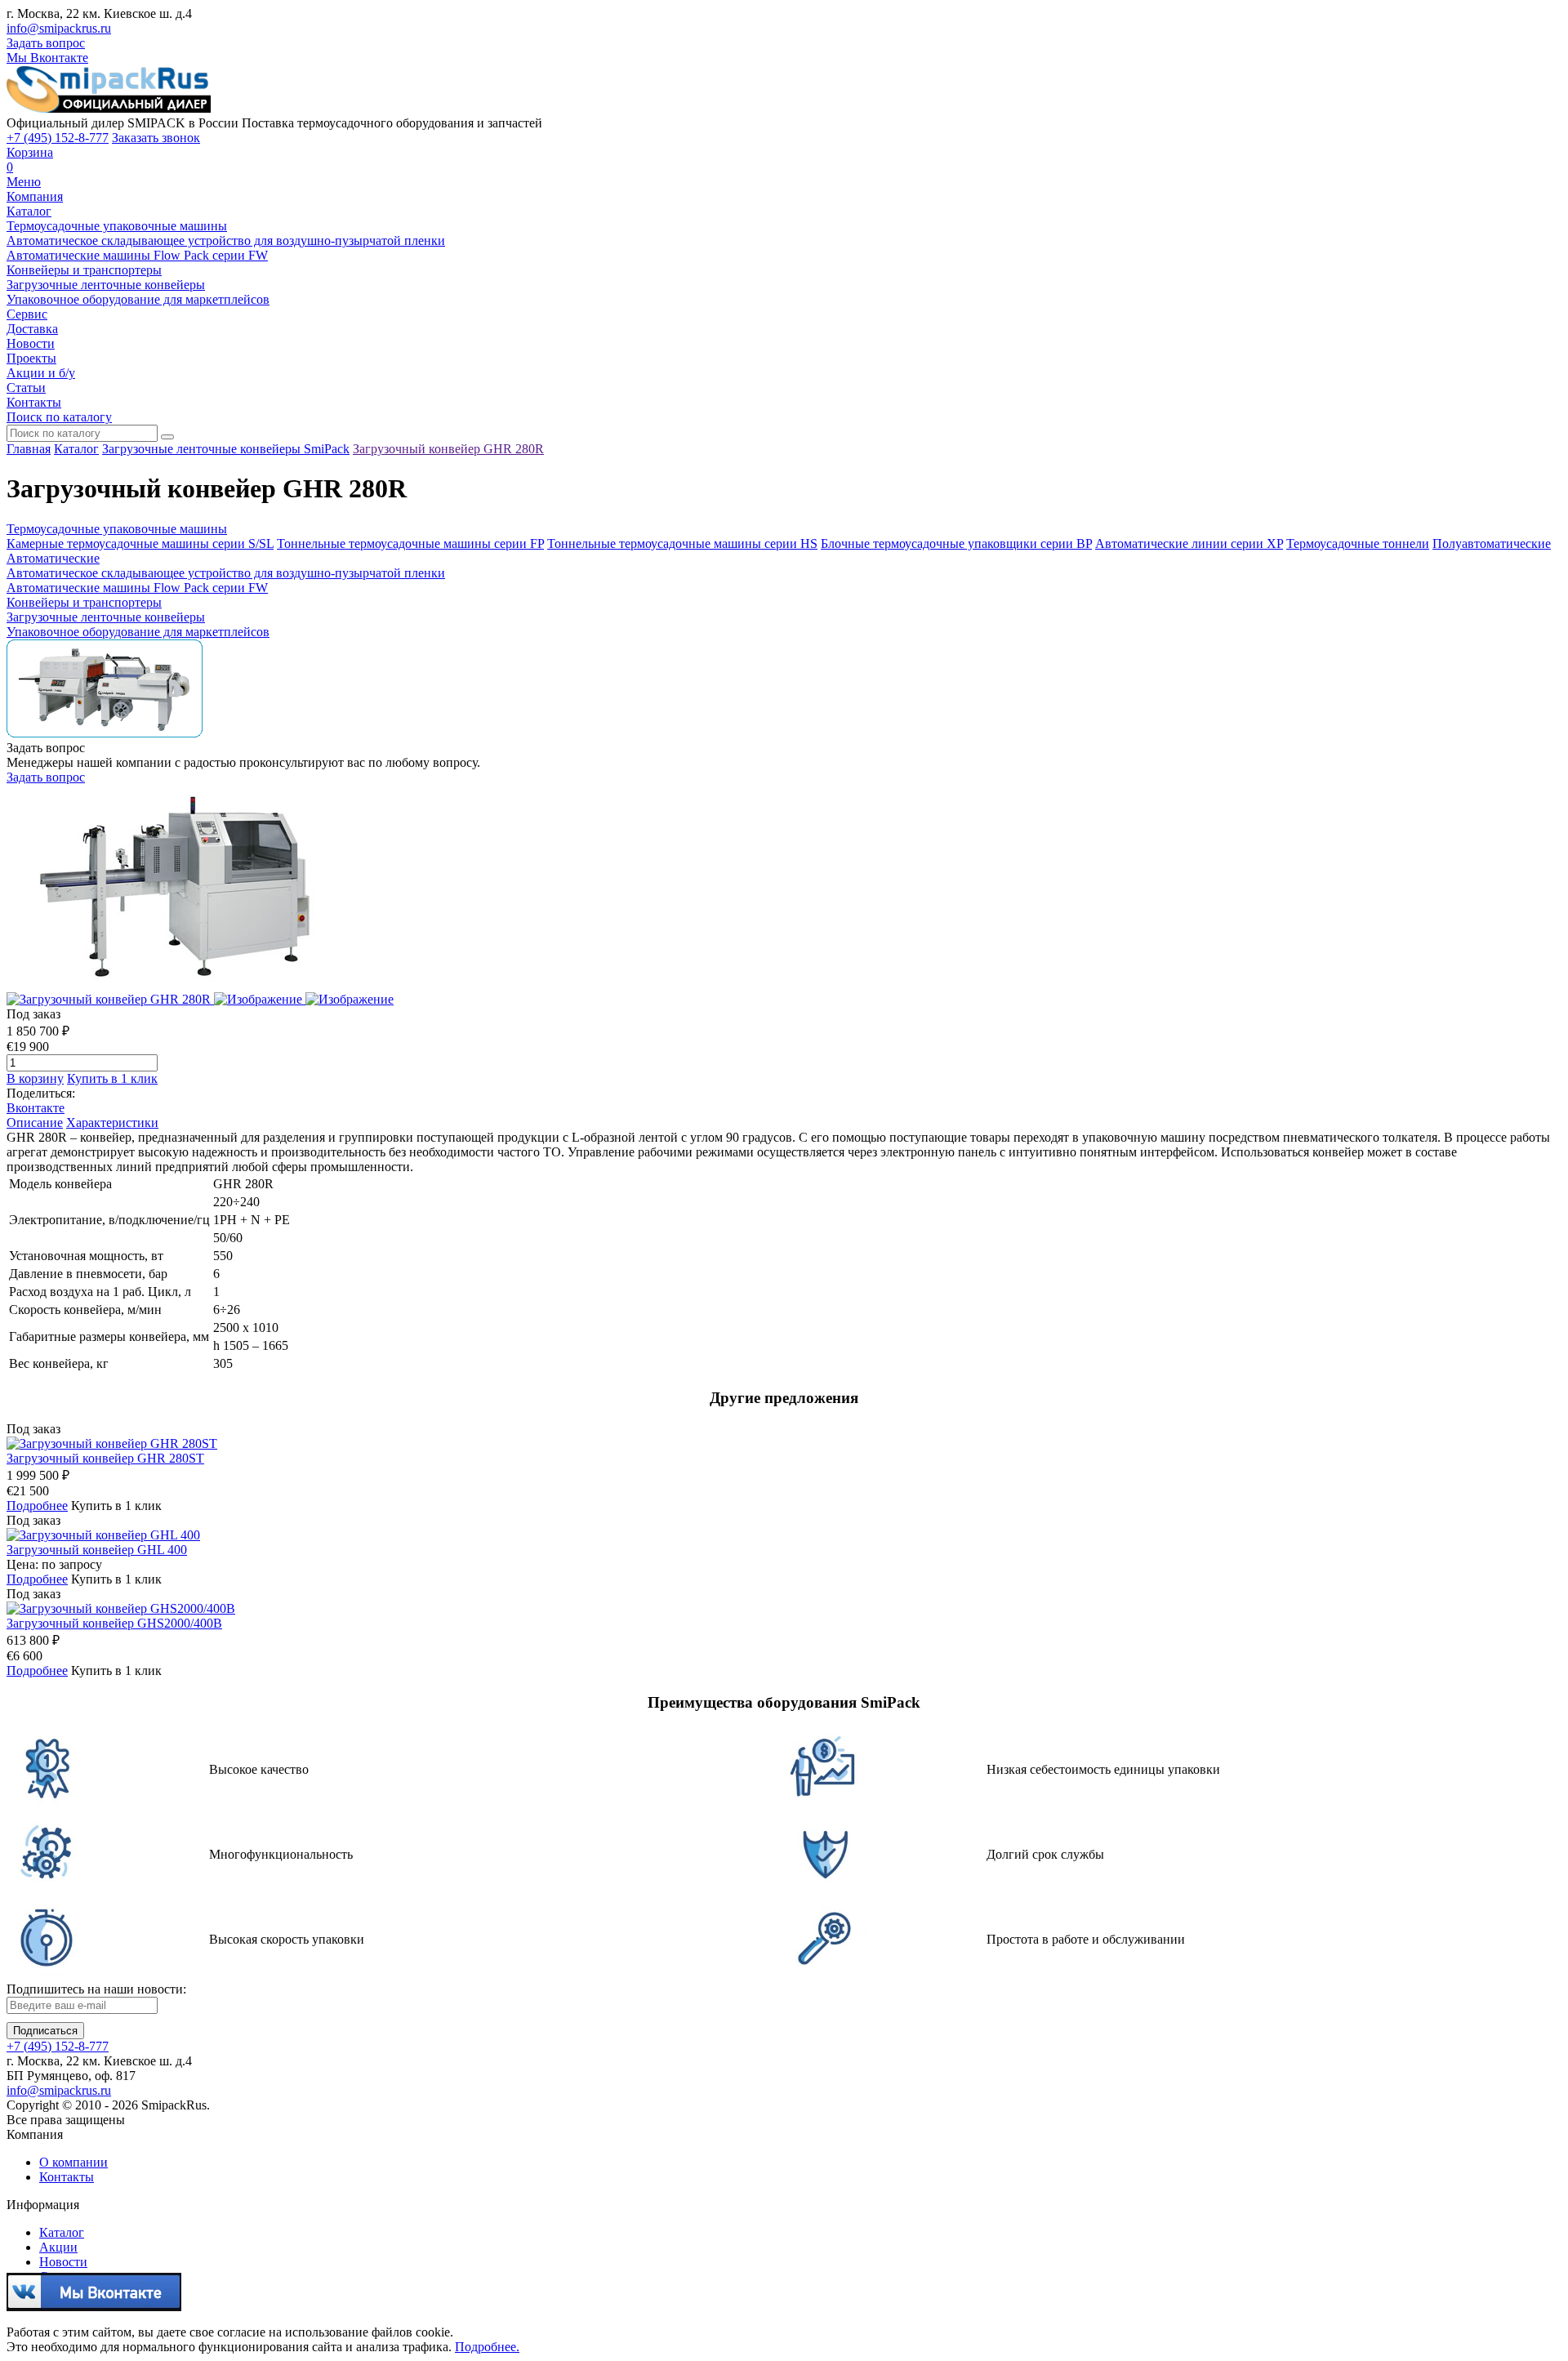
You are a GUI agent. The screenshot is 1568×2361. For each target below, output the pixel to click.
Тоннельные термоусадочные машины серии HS (682, 543)
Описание (35, 1123)
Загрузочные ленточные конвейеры (106, 285)
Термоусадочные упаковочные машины (117, 226)
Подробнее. (487, 2347)
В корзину (35, 1078)
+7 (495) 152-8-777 (58, 138)
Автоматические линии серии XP (1189, 543)
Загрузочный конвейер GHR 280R (448, 449)
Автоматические (53, 558)
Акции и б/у (41, 373)
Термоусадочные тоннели (1358, 543)
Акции (58, 2247)
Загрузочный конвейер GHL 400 (97, 1550)
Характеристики (112, 1123)
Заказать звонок (156, 138)
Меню (24, 182)
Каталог (29, 211)
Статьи (26, 388)
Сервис (27, 314)
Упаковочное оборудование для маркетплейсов (138, 299)
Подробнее (37, 1506)
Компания (35, 196)
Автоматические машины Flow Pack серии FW (137, 255)
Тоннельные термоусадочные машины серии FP (410, 543)
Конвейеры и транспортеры (84, 270)
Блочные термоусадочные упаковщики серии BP (956, 543)
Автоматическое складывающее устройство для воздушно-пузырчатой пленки (226, 241)
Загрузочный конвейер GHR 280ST (105, 1458)
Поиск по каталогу (59, 417)
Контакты (34, 402)
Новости (31, 343)
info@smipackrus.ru (59, 28)
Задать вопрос (46, 43)
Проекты (31, 358)
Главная (29, 449)
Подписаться (45, 2031)
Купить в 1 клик (112, 1078)
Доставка (32, 329)
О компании (73, 2162)
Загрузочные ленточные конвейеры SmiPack (226, 449)
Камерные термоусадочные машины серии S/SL (140, 543)
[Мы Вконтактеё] (94, 2304)
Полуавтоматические (1492, 543)
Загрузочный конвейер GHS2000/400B (114, 1623)
